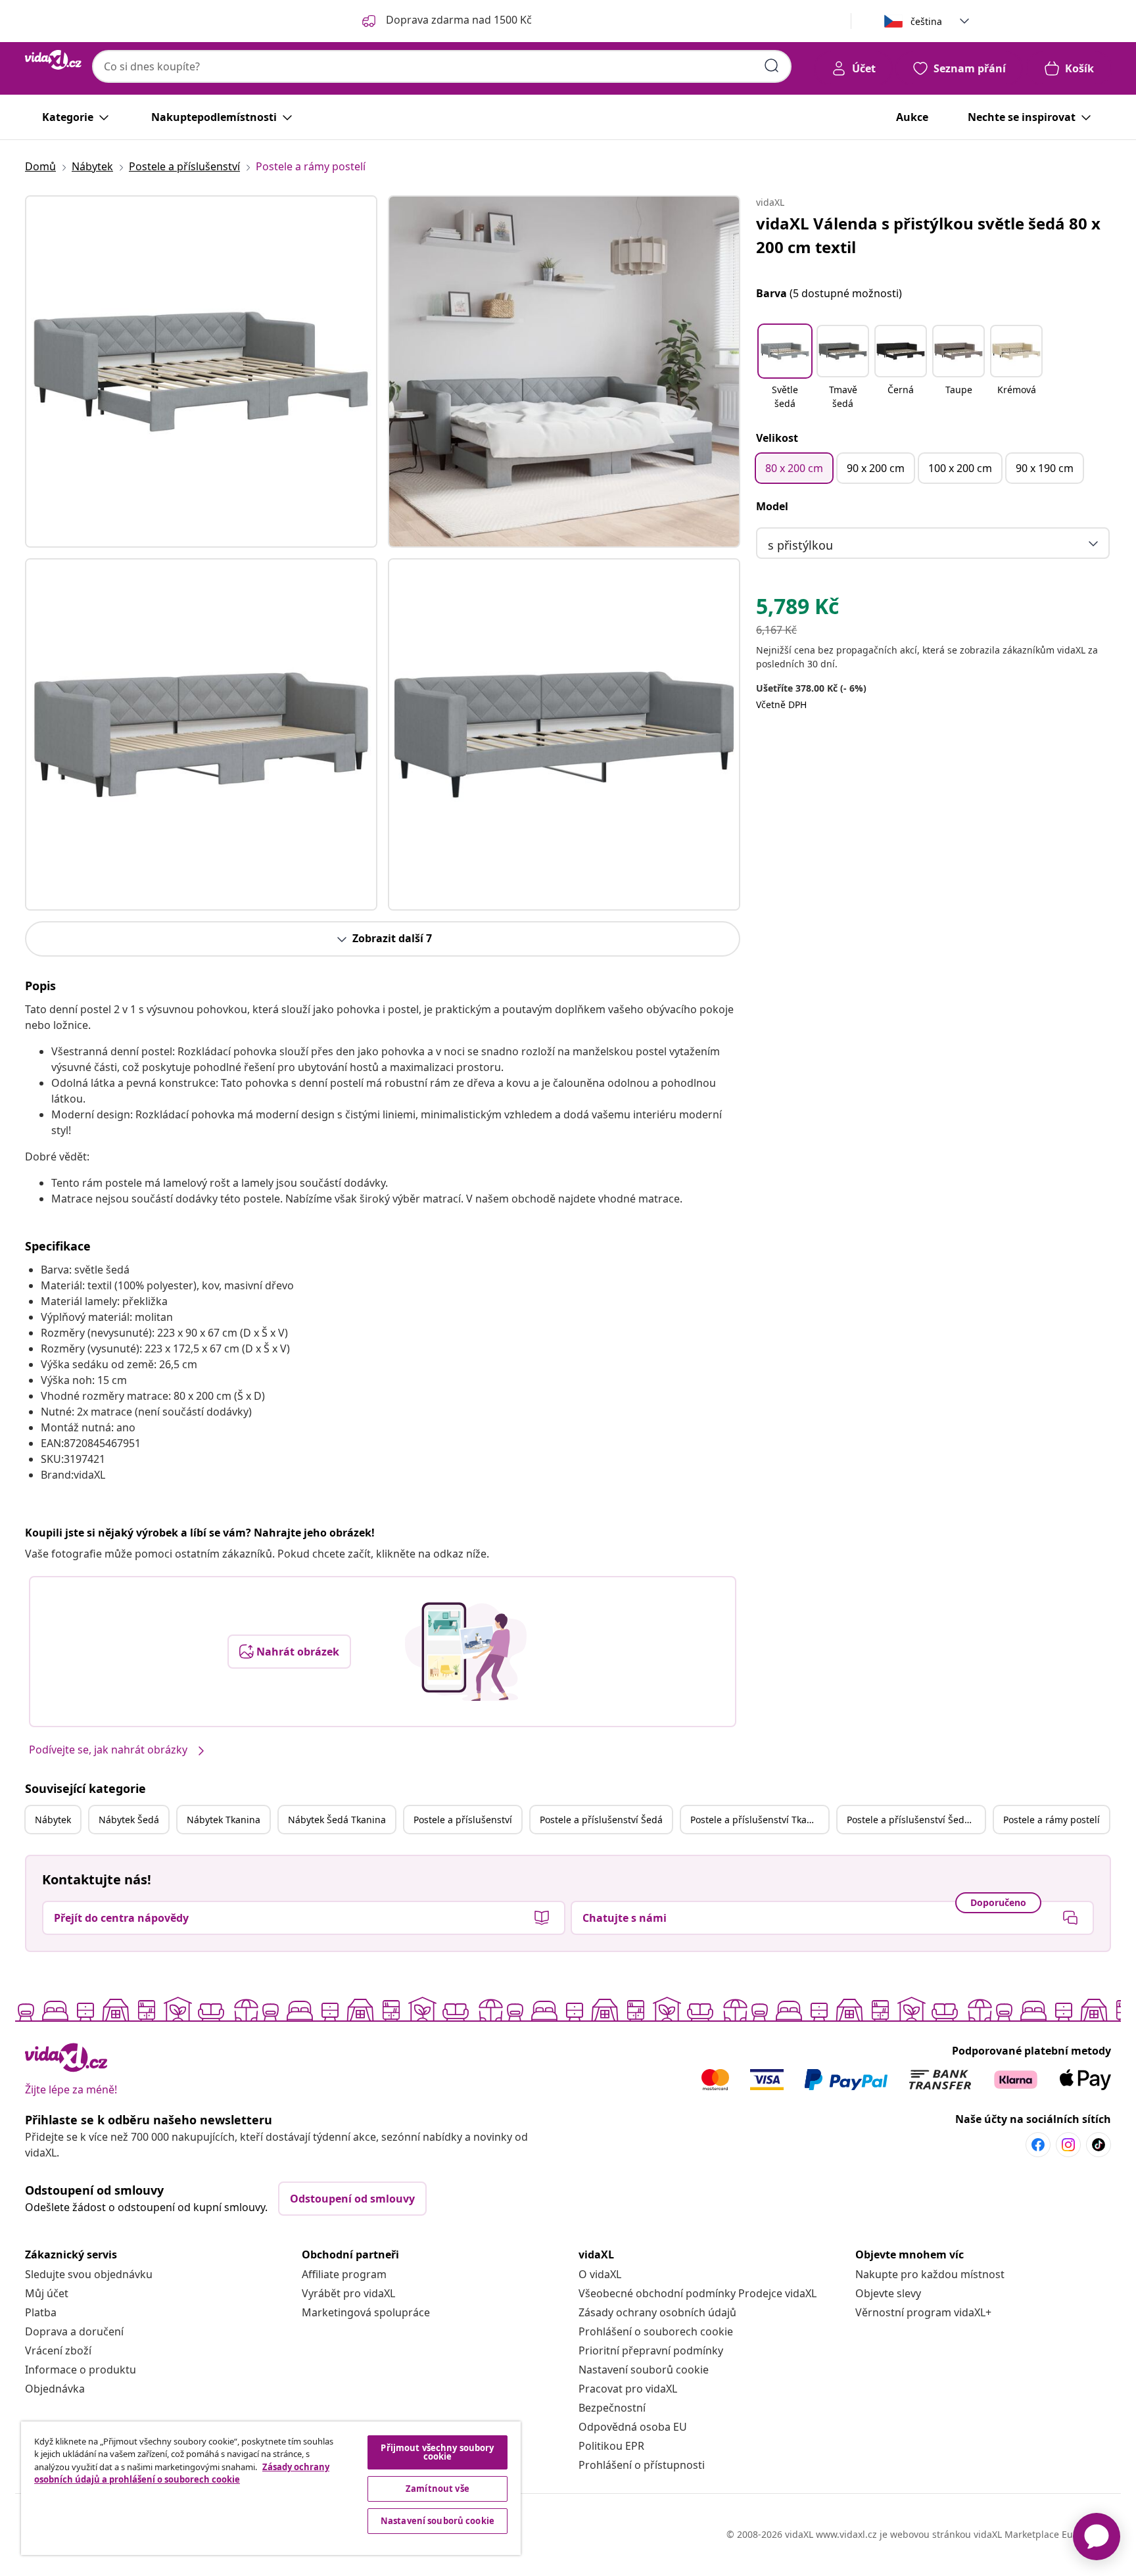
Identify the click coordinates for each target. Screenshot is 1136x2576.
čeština (926, 21)
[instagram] (1068, 2145)
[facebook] (1038, 2145)
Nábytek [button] (53, 1820)
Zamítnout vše (438, 2489)
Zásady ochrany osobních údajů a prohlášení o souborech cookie (182, 2473)
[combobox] (442, 66)
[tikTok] (1099, 2145)
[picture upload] (466, 1652)
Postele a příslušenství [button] (463, 1820)
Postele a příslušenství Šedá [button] (601, 1820)
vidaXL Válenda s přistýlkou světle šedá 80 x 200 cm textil (928, 235)
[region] (271, 2488)
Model (772, 506)
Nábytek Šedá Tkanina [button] (337, 1820)
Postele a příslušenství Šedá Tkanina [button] (916, 1820)
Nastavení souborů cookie (644, 2370)
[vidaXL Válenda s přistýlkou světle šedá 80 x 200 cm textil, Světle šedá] (201, 371)
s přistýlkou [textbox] (800, 545)
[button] (785, 368)
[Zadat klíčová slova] (772, 66)
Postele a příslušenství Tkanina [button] (758, 1820)
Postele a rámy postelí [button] (1052, 1820)
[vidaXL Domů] (53, 60)
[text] (797, 609)
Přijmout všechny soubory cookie (437, 2452)
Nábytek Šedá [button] (129, 1820)
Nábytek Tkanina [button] (224, 1820)
